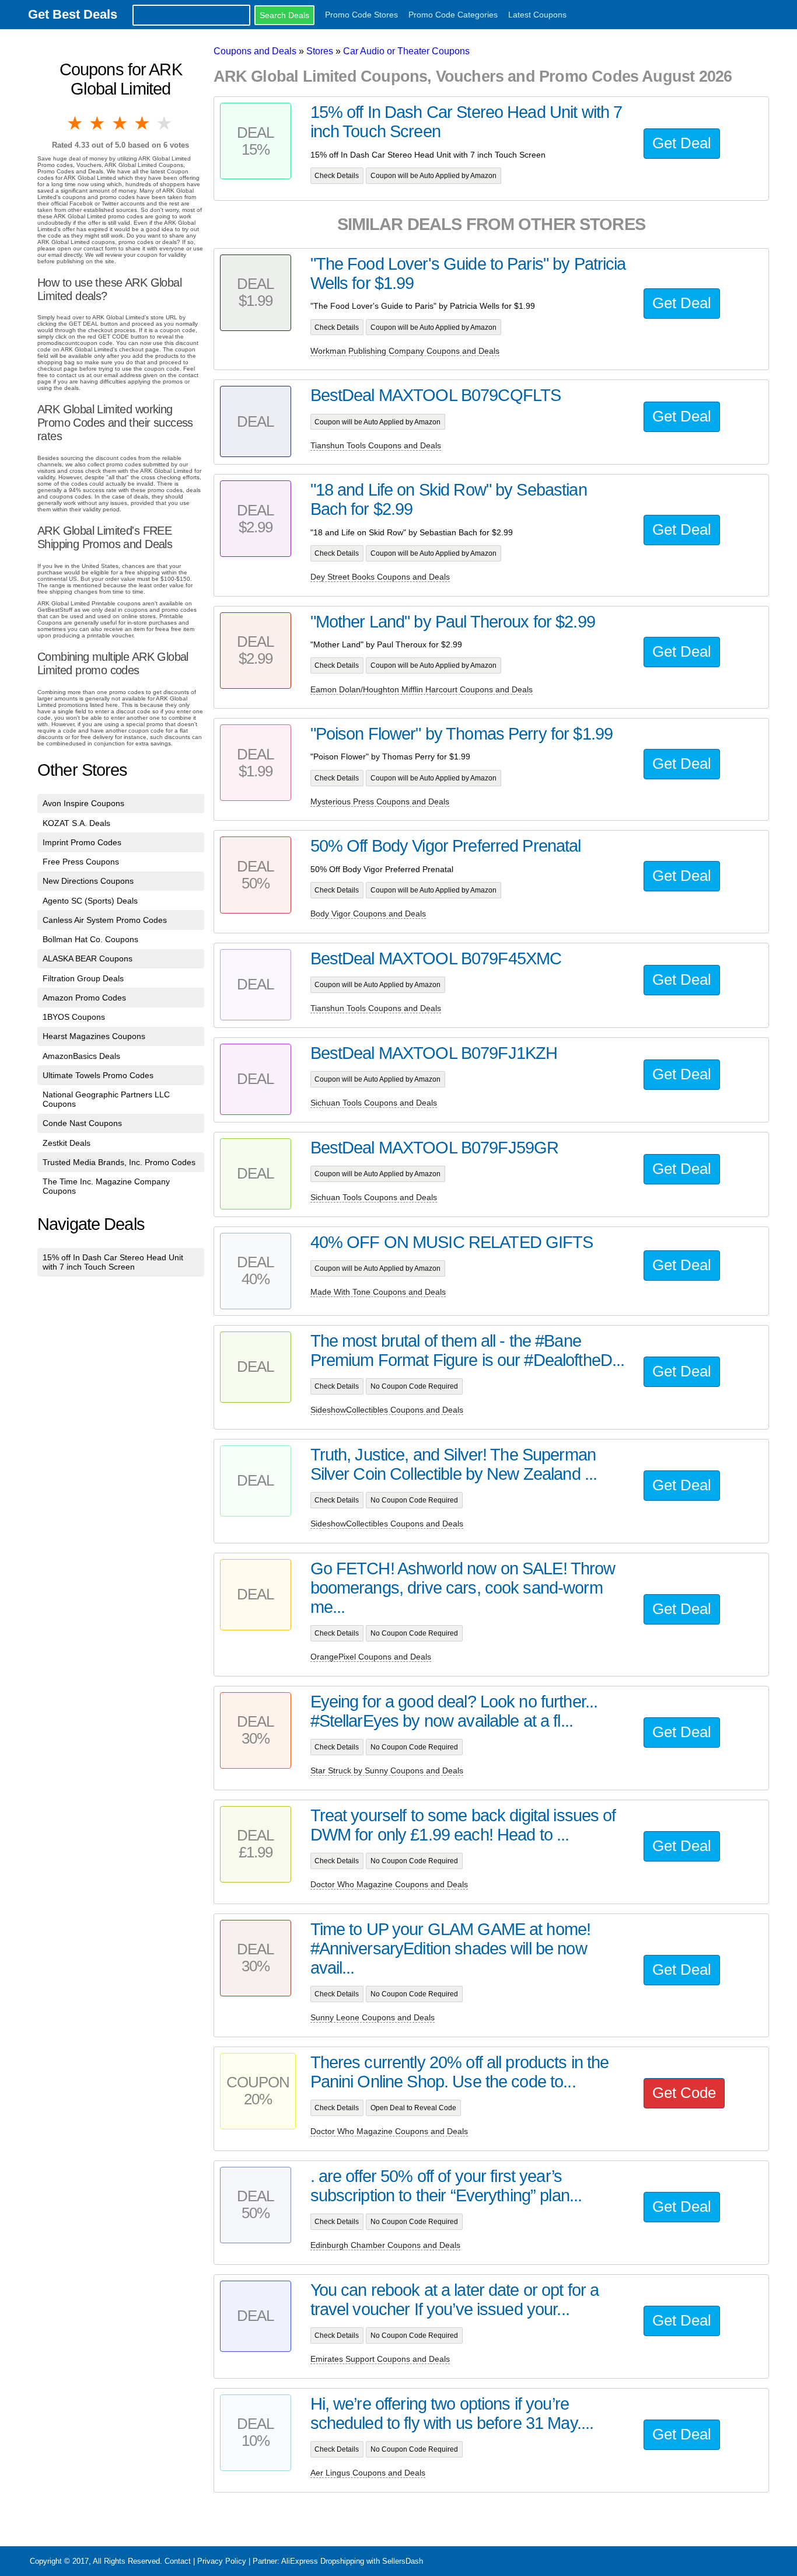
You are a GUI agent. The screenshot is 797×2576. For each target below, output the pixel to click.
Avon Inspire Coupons (83, 803)
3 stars (121, 123)
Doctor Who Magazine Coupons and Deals (389, 1884)
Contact (178, 2561)
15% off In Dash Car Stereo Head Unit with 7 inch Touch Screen (113, 1262)
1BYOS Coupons (74, 1017)
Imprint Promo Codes (82, 842)
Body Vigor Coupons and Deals (368, 914)
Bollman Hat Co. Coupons (90, 939)
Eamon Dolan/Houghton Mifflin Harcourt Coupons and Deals (422, 689)
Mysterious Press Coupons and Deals (380, 801)
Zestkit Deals (67, 1143)
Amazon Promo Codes (84, 998)
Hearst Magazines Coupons (94, 1036)
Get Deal (682, 143)
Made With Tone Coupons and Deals (378, 1292)
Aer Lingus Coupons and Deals (368, 2473)
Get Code (684, 2093)
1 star (76, 123)
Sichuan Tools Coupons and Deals (374, 1103)
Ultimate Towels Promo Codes (98, 1075)
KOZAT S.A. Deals (76, 823)
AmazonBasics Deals (81, 1056)
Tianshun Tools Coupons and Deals (376, 445)
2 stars (98, 123)
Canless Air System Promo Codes (105, 920)
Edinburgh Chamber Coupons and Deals (385, 2245)
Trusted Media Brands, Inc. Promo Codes (119, 1162)
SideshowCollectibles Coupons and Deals (387, 1410)
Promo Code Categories (453, 15)
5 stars (165, 123)
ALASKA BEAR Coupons (88, 958)
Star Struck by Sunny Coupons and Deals (387, 1770)
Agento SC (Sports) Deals (90, 901)
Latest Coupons (537, 15)
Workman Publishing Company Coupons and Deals (405, 351)
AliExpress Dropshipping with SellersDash (352, 2561)
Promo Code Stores (361, 15)
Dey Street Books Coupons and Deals (380, 577)
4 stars (143, 123)
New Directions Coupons (88, 881)
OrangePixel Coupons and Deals (371, 1657)
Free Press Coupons (81, 862)
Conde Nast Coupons (82, 1123)
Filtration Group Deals (83, 978)
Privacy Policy (222, 2561)
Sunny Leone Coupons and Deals (373, 2017)
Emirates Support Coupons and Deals (380, 2359)
